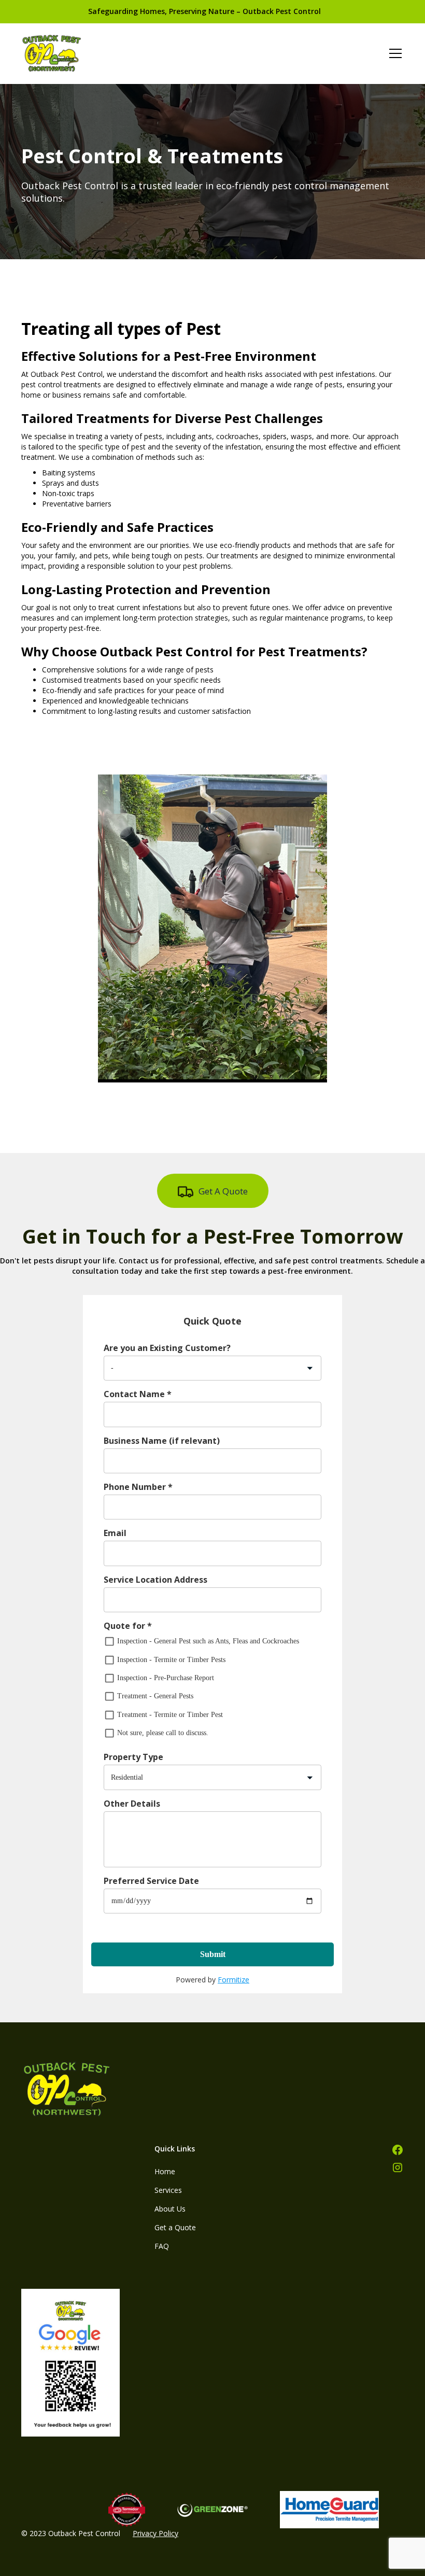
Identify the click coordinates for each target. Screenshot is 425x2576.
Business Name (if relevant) (162, 1441)
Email (115, 1533)
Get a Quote (175, 2227)
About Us (170, 2209)
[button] (393, 53)
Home (165, 2171)
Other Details (132, 1804)
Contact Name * (138, 1394)
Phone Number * (138, 1487)
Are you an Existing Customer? (167, 1348)
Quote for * (128, 1626)
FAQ (162, 2246)
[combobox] (198, 1368)
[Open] (310, 1368)
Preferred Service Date (151, 1881)
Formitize (233, 1980)
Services (168, 2190)
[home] (52, 53)
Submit (213, 1954)
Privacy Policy (155, 2533)
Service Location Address (155, 1580)
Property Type (133, 1757)
